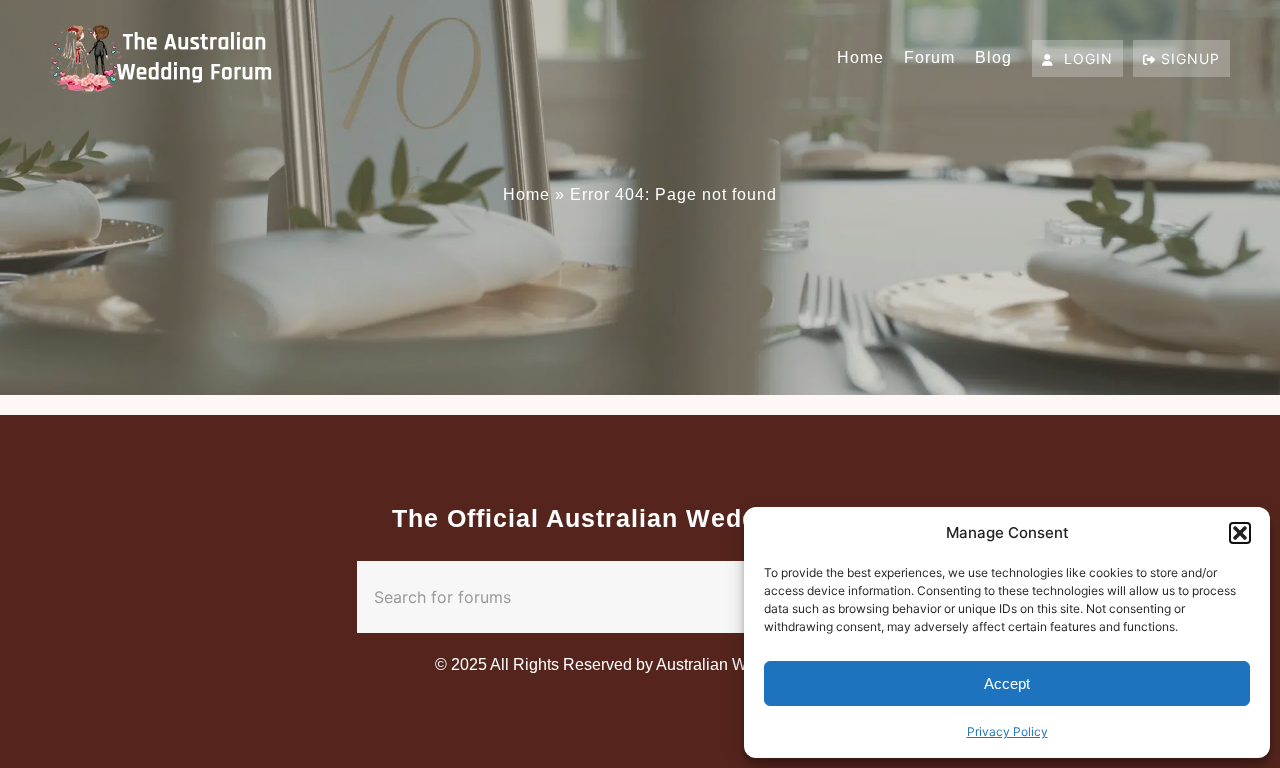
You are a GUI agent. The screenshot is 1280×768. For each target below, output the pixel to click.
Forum (929, 57)
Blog (993, 57)
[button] (1240, 533)
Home (860, 57)
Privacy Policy (1007, 731)
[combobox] (600, 597)
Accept (1007, 683)
